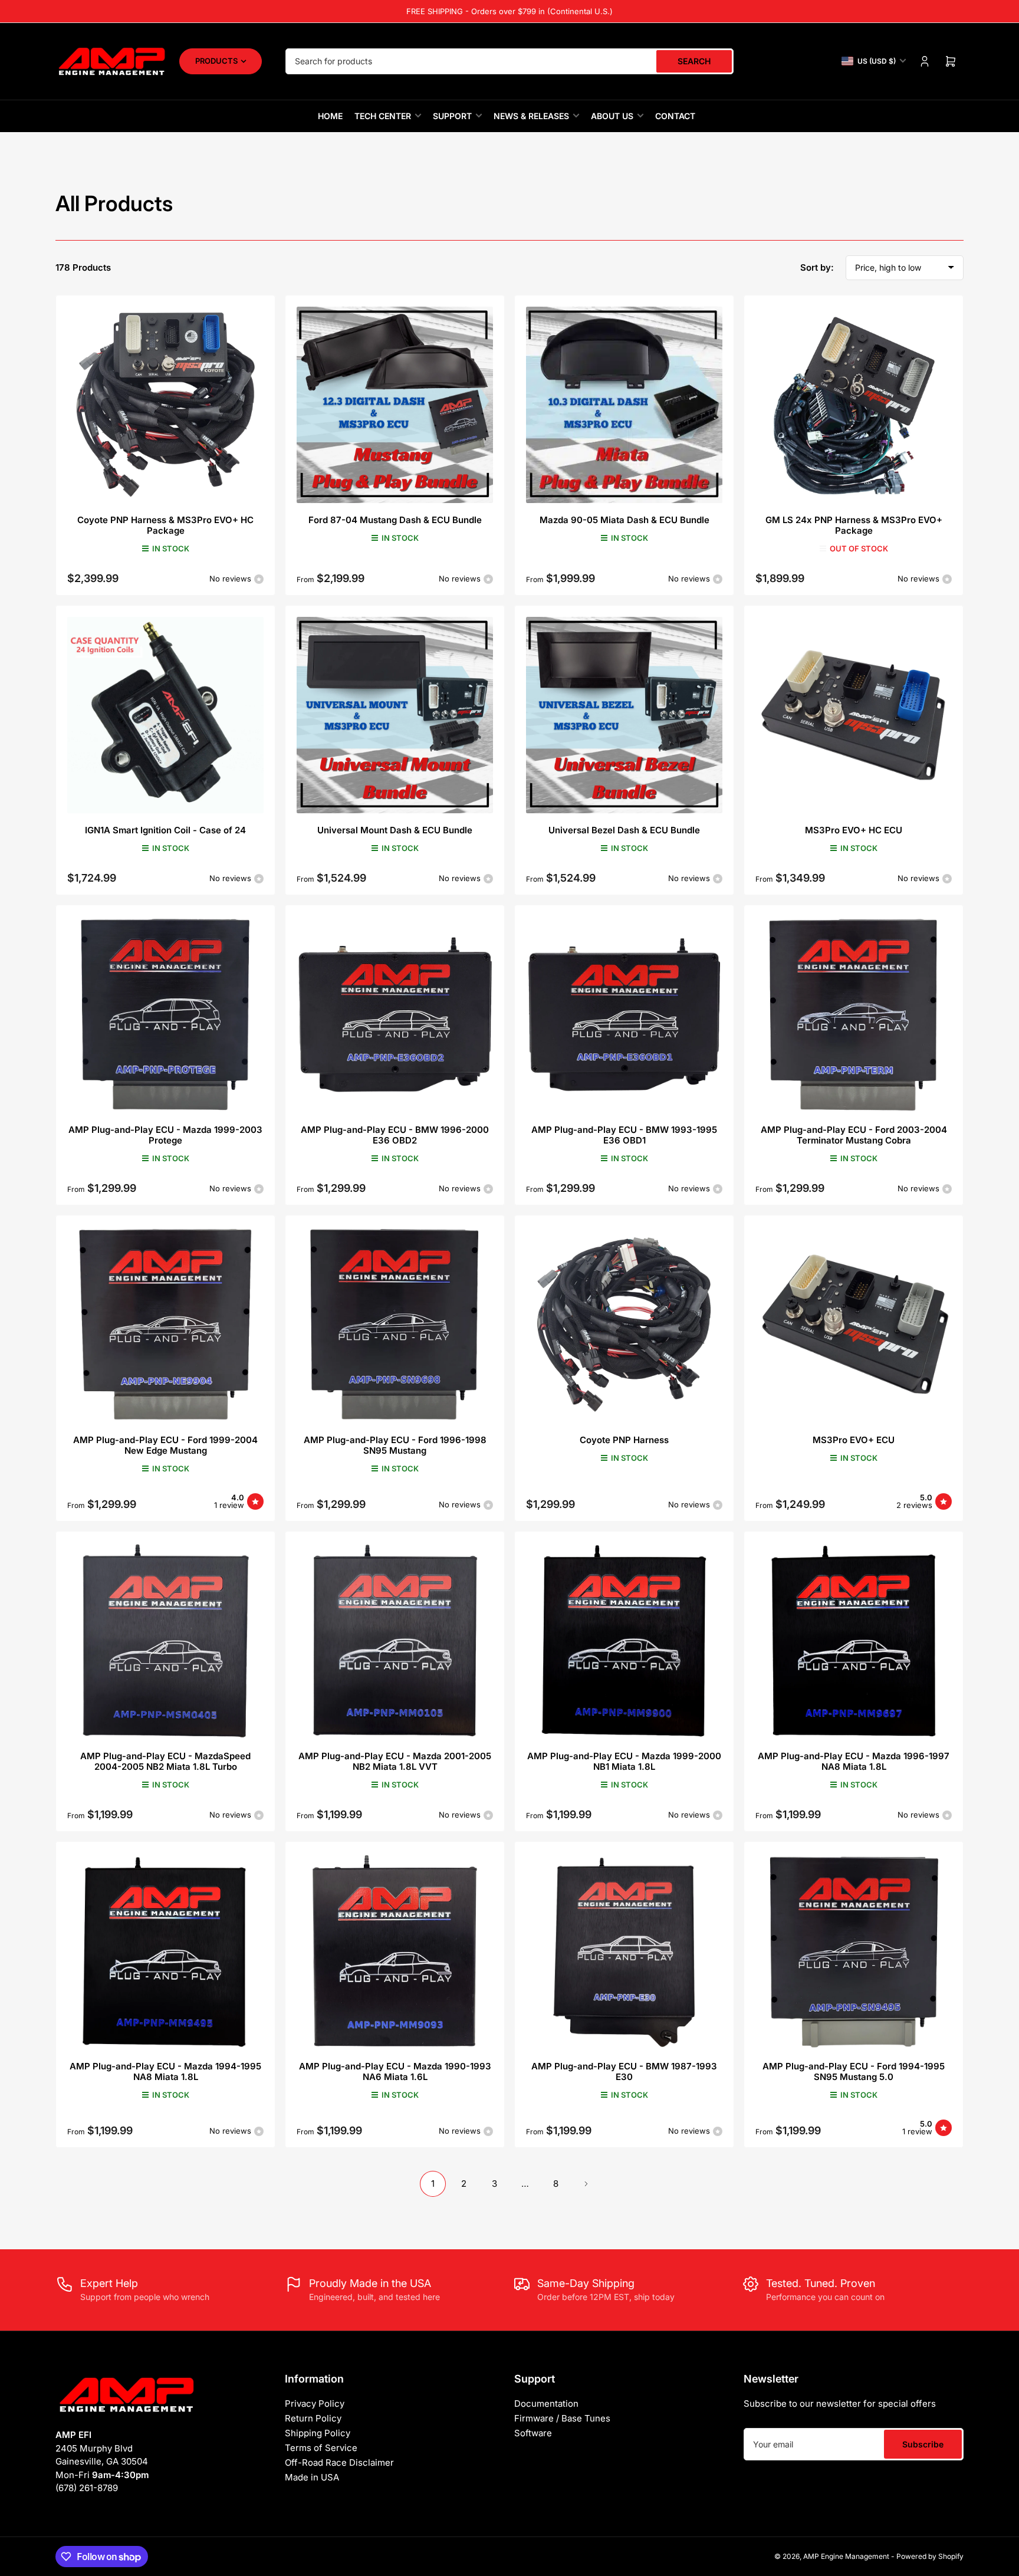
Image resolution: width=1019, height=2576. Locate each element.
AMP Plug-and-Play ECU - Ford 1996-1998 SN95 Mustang (395, 1445)
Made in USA (312, 2477)
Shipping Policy (318, 2433)
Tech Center (383, 116)
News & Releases (531, 116)
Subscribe (923, 2444)
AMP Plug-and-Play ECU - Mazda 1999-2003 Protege (165, 1135)
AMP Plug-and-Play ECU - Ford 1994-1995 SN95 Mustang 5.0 (854, 2071)
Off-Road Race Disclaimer (339, 2462)
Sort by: (817, 267)
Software (533, 2433)
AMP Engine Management (846, 2556)
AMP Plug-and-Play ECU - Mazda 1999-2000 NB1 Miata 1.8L (624, 1761)
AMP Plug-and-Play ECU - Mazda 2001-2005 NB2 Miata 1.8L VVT (395, 1761)
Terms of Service (321, 2448)
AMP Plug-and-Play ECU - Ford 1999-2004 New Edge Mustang (165, 1445)
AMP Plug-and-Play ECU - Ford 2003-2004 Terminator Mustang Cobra (854, 1135)
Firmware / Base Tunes (562, 2418)
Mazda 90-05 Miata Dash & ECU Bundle (624, 520)
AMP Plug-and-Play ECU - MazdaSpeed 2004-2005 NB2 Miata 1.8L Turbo (165, 1761)
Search (694, 61)
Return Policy (313, 2418)
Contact (675, 116)
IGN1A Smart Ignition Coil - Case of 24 (165, 830)
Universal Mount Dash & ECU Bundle (395, 830)
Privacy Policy (315, 2403)
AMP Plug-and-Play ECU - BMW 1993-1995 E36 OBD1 (624, 1135)
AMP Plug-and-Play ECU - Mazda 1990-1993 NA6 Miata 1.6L (395, 2071)
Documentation (546, 2403)
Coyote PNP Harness (624, 1440)
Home (330, 116)
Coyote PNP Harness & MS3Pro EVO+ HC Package (165, 525)
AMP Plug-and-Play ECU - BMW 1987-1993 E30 (624, 2071)
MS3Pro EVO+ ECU (854, 1440)
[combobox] (509, 61)
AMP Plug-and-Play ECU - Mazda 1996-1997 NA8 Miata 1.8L (854, 1761)
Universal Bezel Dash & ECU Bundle (624, 830)
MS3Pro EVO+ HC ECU (854, 830)
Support (452, 116)
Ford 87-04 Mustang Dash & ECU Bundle (395, 520)
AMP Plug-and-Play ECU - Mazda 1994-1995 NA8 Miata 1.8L (165, 2071)
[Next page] (586, 2184)
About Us (612, 116)
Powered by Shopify (930, 2556)
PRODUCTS (216, 61)
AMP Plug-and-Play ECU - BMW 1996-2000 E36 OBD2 (395, 1135)
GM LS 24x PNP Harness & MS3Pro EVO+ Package (854, 525)
